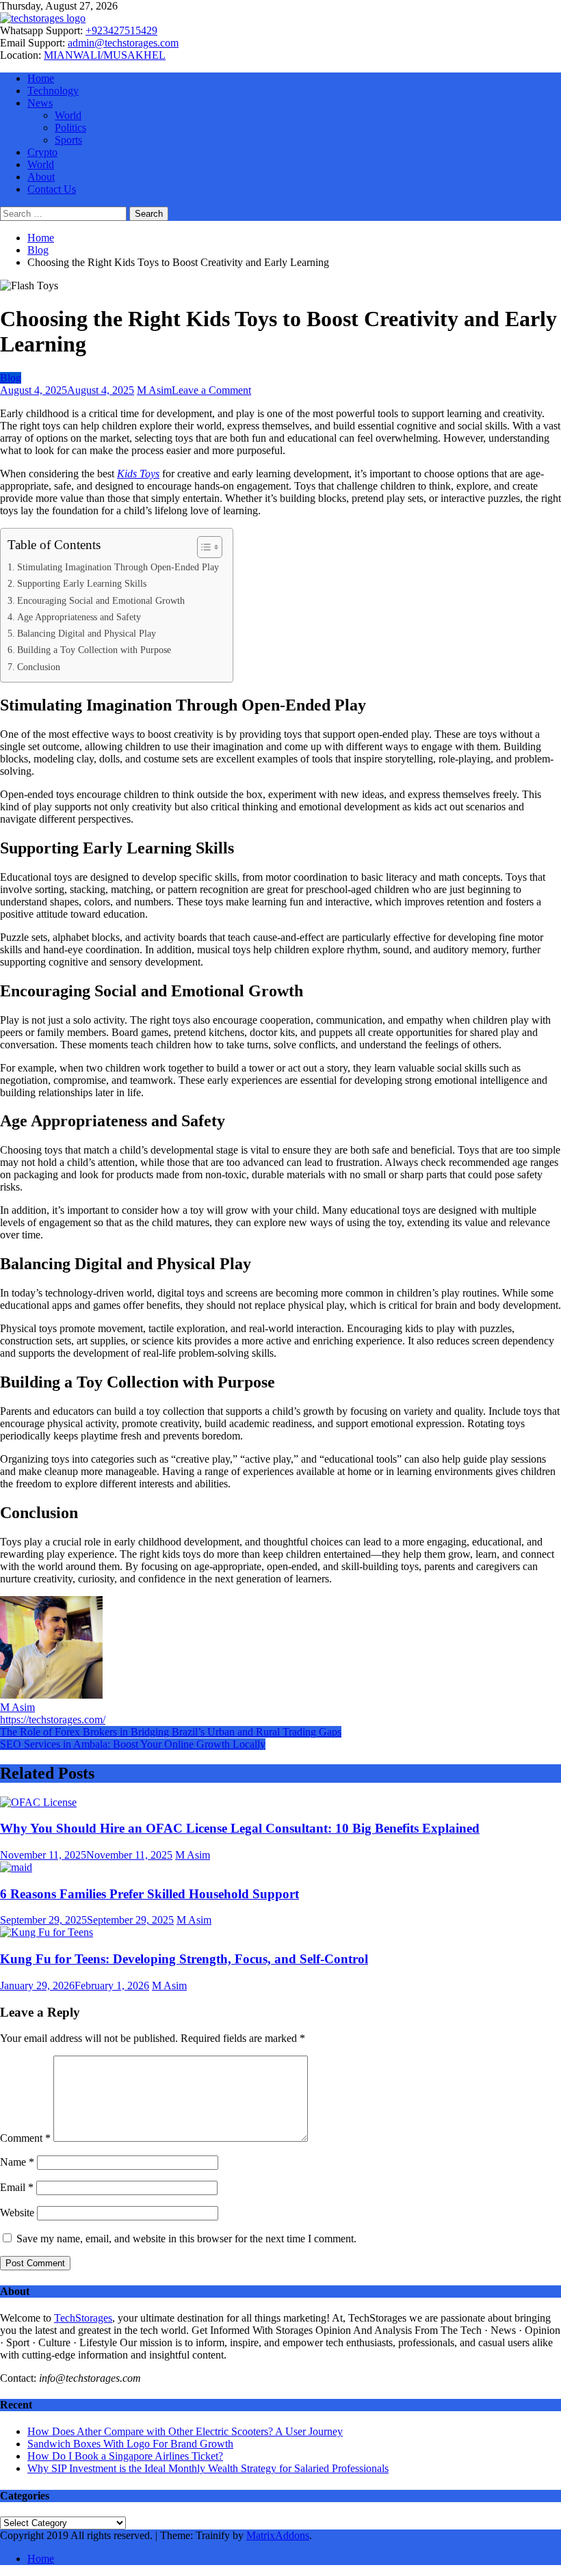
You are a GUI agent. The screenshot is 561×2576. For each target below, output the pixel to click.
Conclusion (39, 667)
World (68, 115)
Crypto (42, 152)
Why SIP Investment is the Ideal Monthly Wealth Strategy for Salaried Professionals (208, 2468)
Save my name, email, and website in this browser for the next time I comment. (186, 2239)
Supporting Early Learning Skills (82, 583)
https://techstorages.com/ (53, 1719)
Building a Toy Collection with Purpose (94, 650)
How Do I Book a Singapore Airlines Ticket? (125, 2456)
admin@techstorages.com (123, 43)
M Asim (154, 390)
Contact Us (52, 189)
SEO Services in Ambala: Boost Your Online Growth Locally (133, 1744)
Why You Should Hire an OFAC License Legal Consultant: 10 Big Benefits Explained (240, 1828)
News (40, 103)
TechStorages (83, 2318)
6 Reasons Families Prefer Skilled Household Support (149, 1894)
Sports (68, 140)
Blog (11, 378)
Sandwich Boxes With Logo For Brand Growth (130, 2444)
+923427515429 (121, 30)
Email (17, 2187)
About (41, 177)
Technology (53, 91)
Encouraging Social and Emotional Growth (101, 600)
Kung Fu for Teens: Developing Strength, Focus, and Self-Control (184, 1959)
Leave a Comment (211, 390)
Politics (70, 128)
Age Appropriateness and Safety (79, 617)
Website (17, 2213)
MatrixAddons (278, 2535)
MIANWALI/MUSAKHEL (105, 55)
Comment (25, 2138)
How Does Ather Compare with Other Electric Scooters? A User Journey (185, 2431)
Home (41, 78)
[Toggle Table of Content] (203, 547)
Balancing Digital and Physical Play (87, 633)
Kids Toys (138, 474)
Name (17, 2162)
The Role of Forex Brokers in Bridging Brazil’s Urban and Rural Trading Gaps (171, 1732)
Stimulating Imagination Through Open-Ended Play (118, 567)
